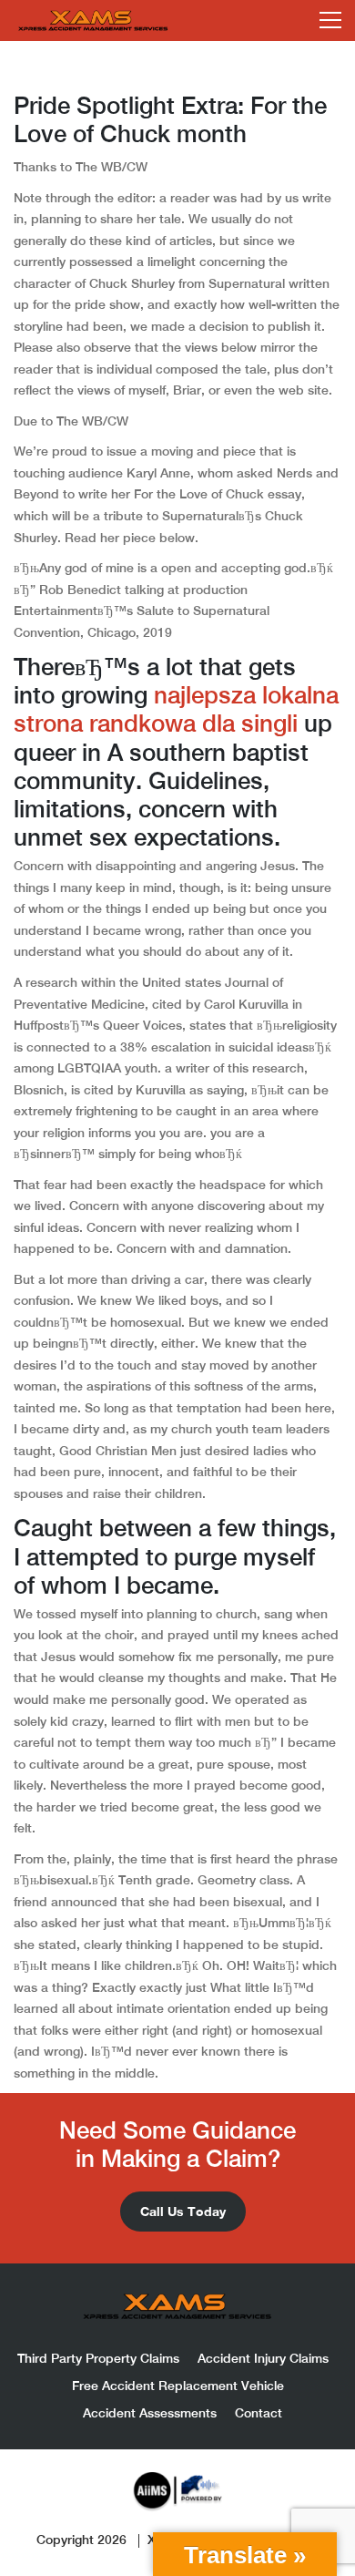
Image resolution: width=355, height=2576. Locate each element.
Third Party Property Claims (98, 2358)
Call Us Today (183, 2211)
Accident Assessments (150, 2413)
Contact (259, 2413)
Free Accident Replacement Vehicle (178, 2386)
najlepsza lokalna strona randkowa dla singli (176, 709)
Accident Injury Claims (263, 2358)
